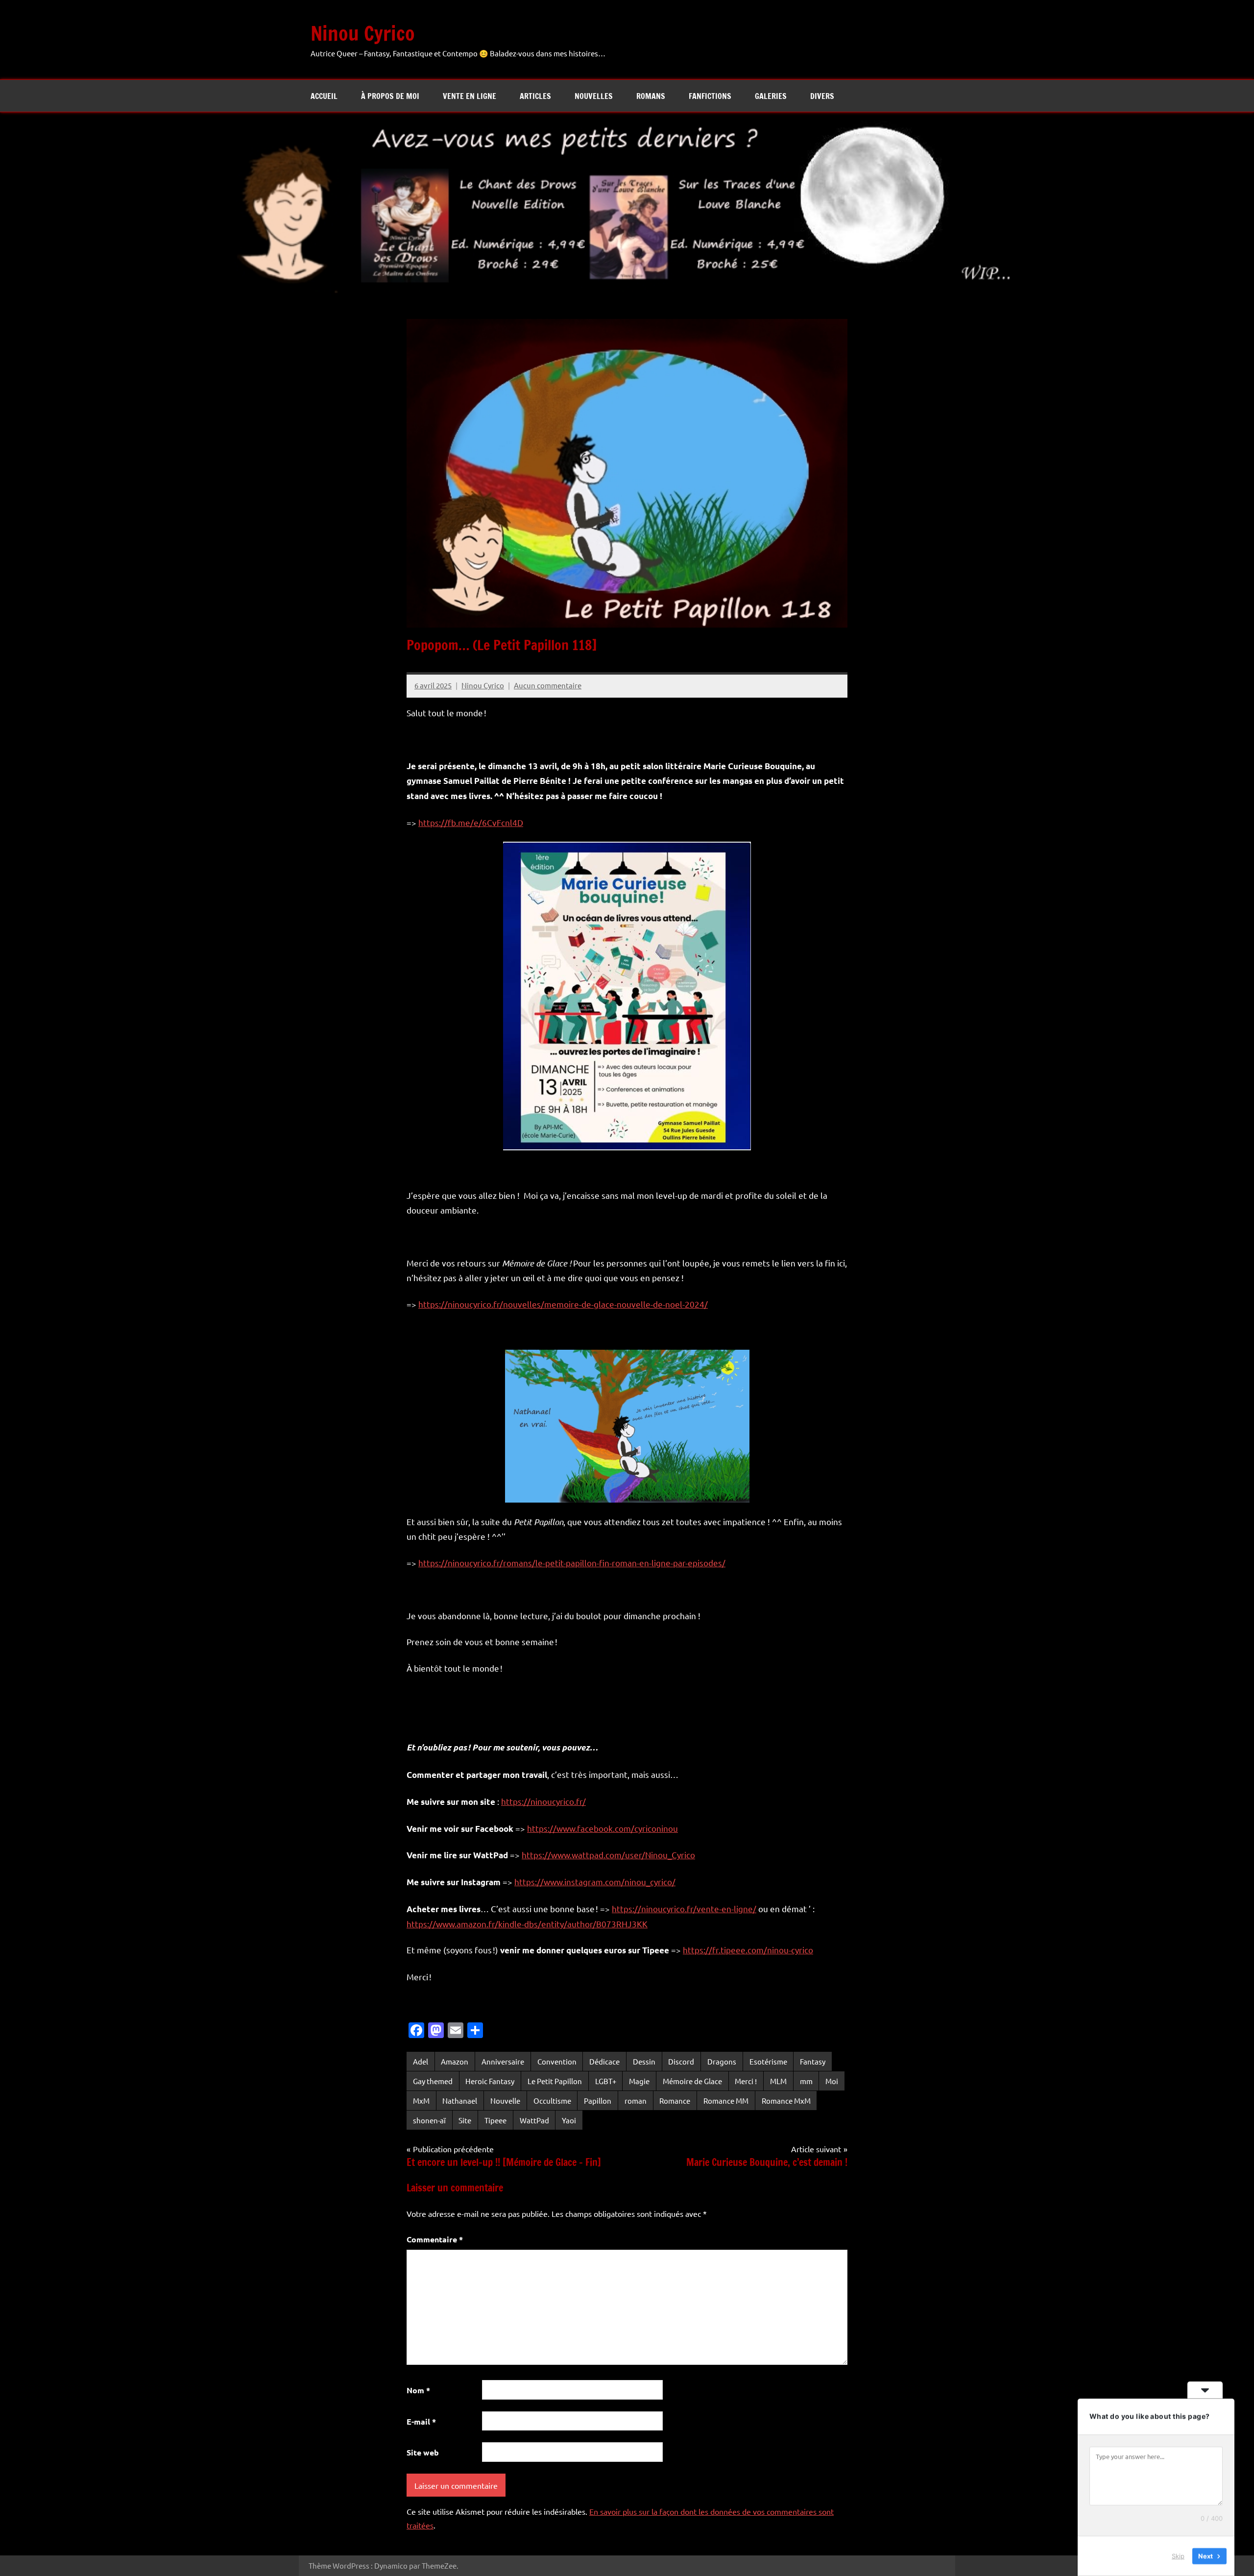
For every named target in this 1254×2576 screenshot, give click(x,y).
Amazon (455, 2061)
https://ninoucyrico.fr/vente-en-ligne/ (684, 1908)
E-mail (421, 2421)
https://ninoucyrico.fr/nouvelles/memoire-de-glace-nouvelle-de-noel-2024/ (563, 1304)
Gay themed (433, 2081)
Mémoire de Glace (692, 2081)
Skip (1178, 2556)
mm (806, 2081)
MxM (421, 2101)
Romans (651, 96)
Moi (832, 2081)
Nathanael (460, 2101)
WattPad (534, 2120)
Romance (675, 2101)
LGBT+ (606, 2081)
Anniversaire (503, 2061)
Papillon (598, 2101)
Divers (822, 96)
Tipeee (495, 2120)
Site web (423, 2452)
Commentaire (435, 2239)
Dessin (644, 2061)
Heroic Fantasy (490, 2081)
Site (465, 2120)
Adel (421, 2061)
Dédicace (604, 2061)
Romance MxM (786, 2101)
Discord (681, 2061)
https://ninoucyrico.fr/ (543, 1801)
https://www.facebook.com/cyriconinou (603, 1828)
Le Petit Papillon (555, 2081)
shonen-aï (429, 2120)
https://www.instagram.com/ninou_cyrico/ (595, 1882)
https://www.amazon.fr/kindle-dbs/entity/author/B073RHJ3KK (527, 1924)
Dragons (722, 2061)
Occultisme (552, 2101)
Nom (418, 2390)
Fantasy (813, 2061)
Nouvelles (594, 96)
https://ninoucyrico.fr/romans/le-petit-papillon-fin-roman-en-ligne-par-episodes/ (572, 1563)
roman (636, 2101)
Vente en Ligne (470, 96)
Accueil (324, 96)
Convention (557, 2061)
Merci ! (746, 2081)
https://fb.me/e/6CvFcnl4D (471, 822)
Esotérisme (768, 2061)
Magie (639, 2081)
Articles (535, 96)
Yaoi (569, 2120)
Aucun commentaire (548, 685)
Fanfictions (710, 96)
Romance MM (726, 2101)
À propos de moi (390, 96)
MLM (778, 2081)
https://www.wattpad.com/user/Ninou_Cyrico (608, 1855)
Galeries (771, 96)
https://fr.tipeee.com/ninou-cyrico (748, 1950)
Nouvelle (505, 2101)
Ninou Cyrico (363, 33)
